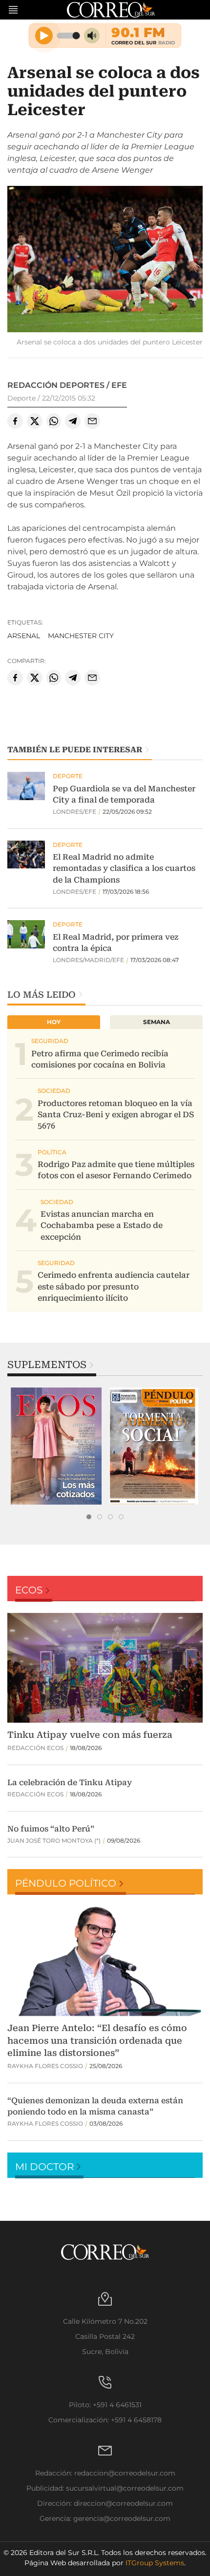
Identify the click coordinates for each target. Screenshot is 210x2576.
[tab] (89, 1517)
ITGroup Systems (155, 2563)
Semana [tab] (157, 1022)
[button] (105, 260)
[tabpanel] (56, 1446)
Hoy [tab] (54, 1022)
